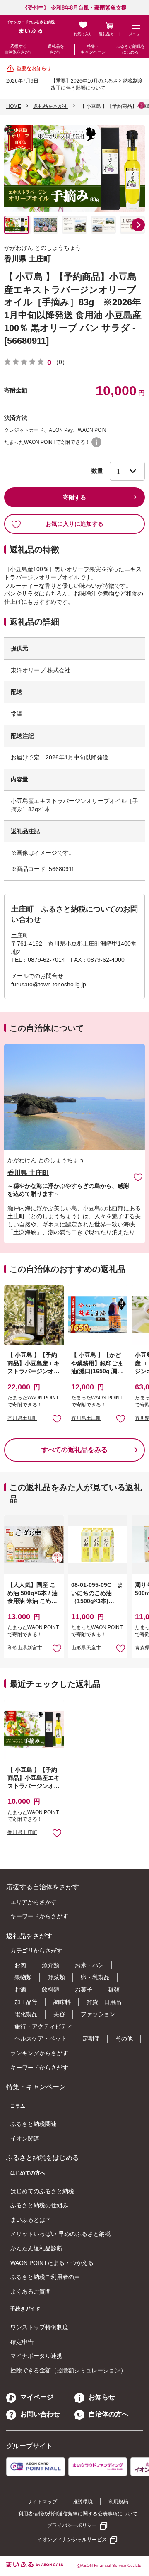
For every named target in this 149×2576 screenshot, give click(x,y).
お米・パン (89, 1965)
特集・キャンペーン (93, 49)
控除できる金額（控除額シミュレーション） (68, 2370)
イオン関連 (25, 2138)
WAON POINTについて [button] (96, 442)
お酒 (20, 1990)
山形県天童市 (86, 1648)
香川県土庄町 (22, 1418)
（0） (60, 362)
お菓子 (84, 1990)
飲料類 (50, 1990)
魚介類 (50, 1965)
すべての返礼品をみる (74, 1450)
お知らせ (102, 2397)
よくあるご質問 (31, 2291)
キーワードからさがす (39, 1916)
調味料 (62, 2002)
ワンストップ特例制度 (39, 2327)
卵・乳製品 (95, 1977)
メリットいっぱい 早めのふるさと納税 (60, 2234)
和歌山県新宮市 (25, 1648)
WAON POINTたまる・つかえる (52, 2263)
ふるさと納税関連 (34, 2124)
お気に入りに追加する (74, 524)
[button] (138, 225)
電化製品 (26, 2014)
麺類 (114, 1990)
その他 (124, 2038)
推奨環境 (83, 2502)
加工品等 (26, 2002)
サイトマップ (42, 2502)
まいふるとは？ (31, 2220)
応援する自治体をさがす (19, 49)
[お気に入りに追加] (138, 1177)
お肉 (20, 1965)
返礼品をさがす (56, 49)
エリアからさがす (34, 1902)
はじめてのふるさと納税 (42, 2191)
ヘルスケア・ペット (41, 2038)
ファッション (98, 2014)
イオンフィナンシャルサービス (72, 2540)
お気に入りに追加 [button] (57, 1418)
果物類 (23, 1977)
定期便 (91, 2038)
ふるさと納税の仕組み (39, 2205)
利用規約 (118, 2502)
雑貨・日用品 (104, 2002)
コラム (18, 2106)
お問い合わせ (40, 2414)
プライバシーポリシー (72, 2525)
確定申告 (22, 2342)
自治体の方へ (108, 2414)
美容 (59, 2014)
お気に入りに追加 (138, 1177)
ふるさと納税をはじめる (130, 49)
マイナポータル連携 (36, 2356)
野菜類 (56, 1977)
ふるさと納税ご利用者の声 (45, 2277)
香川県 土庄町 (28, 259)
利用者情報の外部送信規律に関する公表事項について (78, 2514)
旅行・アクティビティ (43, 2026)
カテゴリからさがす (36, 1951)
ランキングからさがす (39, 2053)
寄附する (74, 497)
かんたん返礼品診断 (36, 2248)
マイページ (37, 2397)
